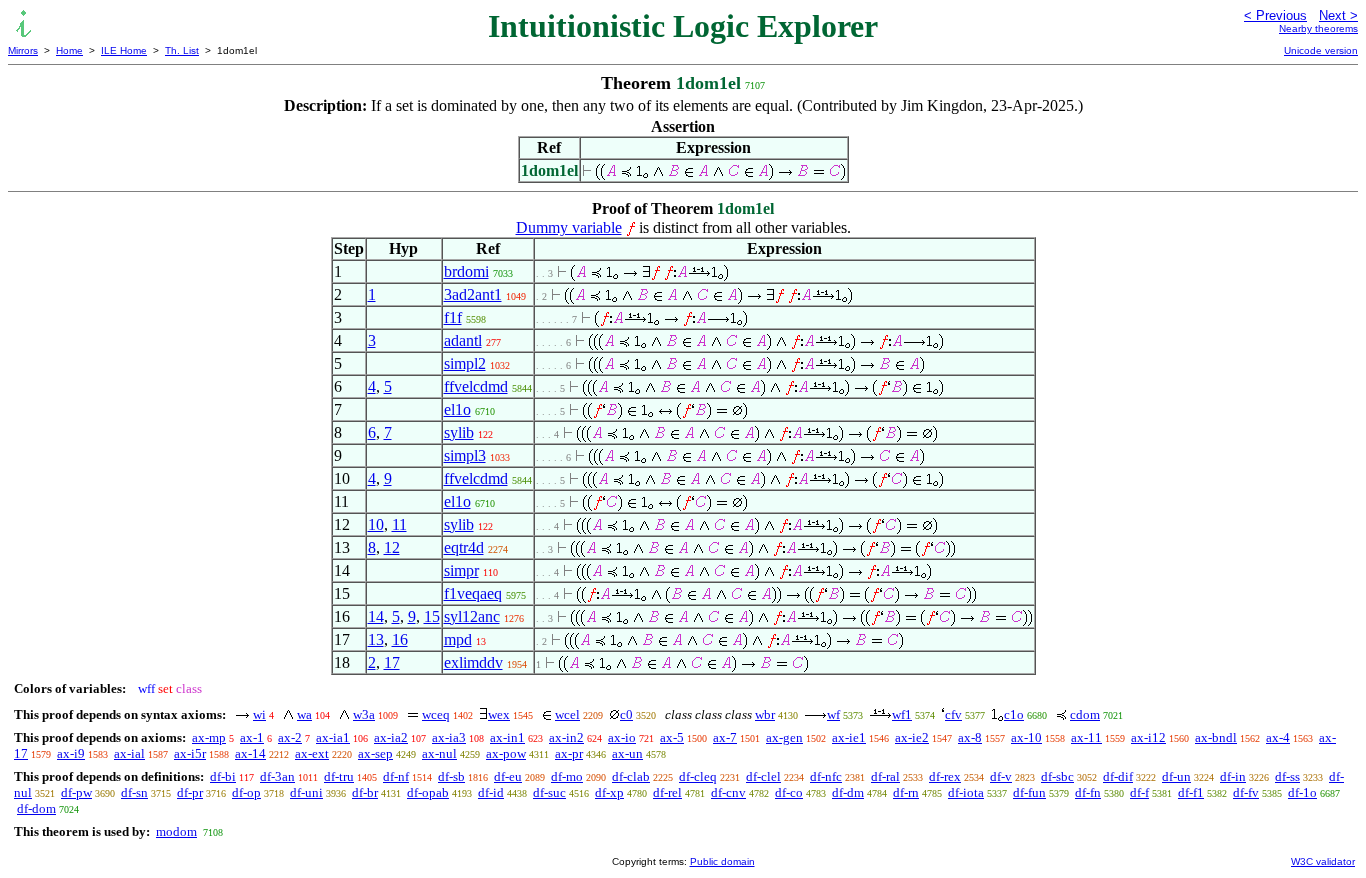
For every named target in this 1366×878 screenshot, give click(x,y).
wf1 (902, 714)
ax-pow (506, 753)
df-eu (508, 776)
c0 (626, 714)
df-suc (549, 792)
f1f (453, 317)
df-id (491, 792)
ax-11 (1086, 737)
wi (259, 714)
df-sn (134, 792)
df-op (246, 792)
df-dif (1118, 776)
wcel (567, 714)
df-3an (277, 776)
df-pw (76, 792)
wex (499, 714)
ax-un (627, 753)
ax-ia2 (391, 737)
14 (376, 616)
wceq (436, 714)
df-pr (190, 792)
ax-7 (725, 737)
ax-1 (252, 737)
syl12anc (472, 616)
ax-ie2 (912, 737)
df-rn (906, 792)
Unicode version (1321, 50)
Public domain (722, 861)
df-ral (885, 776)
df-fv (1246, 792)
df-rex (945, 776)
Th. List (182, 50)
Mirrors (23, 50)
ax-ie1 (849, 737)
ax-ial (129, 753)
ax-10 (1026, 737)
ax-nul (439, 753)
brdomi (466, 271)
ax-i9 (71, 753)
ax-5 (672, 737)
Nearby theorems (1318, 28)
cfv (953, 714)
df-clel (763, 776)
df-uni (306, 792)
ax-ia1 (333, 737)
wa (304, 714)
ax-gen (784, 737)
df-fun (1029, 792)
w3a (364, 714)
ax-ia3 (449, 737)
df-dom (36, 808)
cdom (1085, 714)
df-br (365, 792)
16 (400, 639)
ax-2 (290, 737)
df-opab (428, 792)
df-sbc (1057, 776)
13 (376, 639)
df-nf (396, 776)
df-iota (966, 792)
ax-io (622, 737)
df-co (789, 792)
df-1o (1302, 792)
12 (392, 547)
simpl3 (465, 455)
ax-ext (312, 753)
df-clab (631, 776)
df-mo (567, 776)
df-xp (609, 792)
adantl (463, 340)
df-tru (339, 776)
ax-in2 (566, 737)
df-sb (451, 776)
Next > (1338, 15)
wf (833, 714)
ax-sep (375, 753)
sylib (459, 432)
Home (69, 50)
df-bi (223, 776)
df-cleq (698, 776)
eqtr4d (464, 547)
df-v (1001, 776)
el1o (457, 409)
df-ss (1287, 776)
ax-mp (209, 737)
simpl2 (465, 363)
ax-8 (970, 737)
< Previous (1275, 15)
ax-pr (569, 753)
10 (376, 524)
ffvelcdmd (476, 386)
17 (392, 662)
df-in (1233, 776)
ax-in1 (507, 737)
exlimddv (473, 662)
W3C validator (1323, 861)
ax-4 (1278, 737)
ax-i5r (190, 753)
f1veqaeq (473, 593)
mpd (458, 639)
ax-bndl (1216, 737)
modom (176, 831)
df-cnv (728, 792)
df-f (1139, 792)
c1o (1014, 714)
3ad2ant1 (473, 294)
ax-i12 (1148, 737)
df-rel (667, 792)
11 (399, 524)
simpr (461, 570)
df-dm (848, 792)
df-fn (1088, 792)
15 (432, 616)
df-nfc (826, 776)
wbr (765, 714)
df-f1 (1191, 792)
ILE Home (124, 50)
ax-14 (250, 753)
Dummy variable (569, 227)
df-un (1176, 776)
